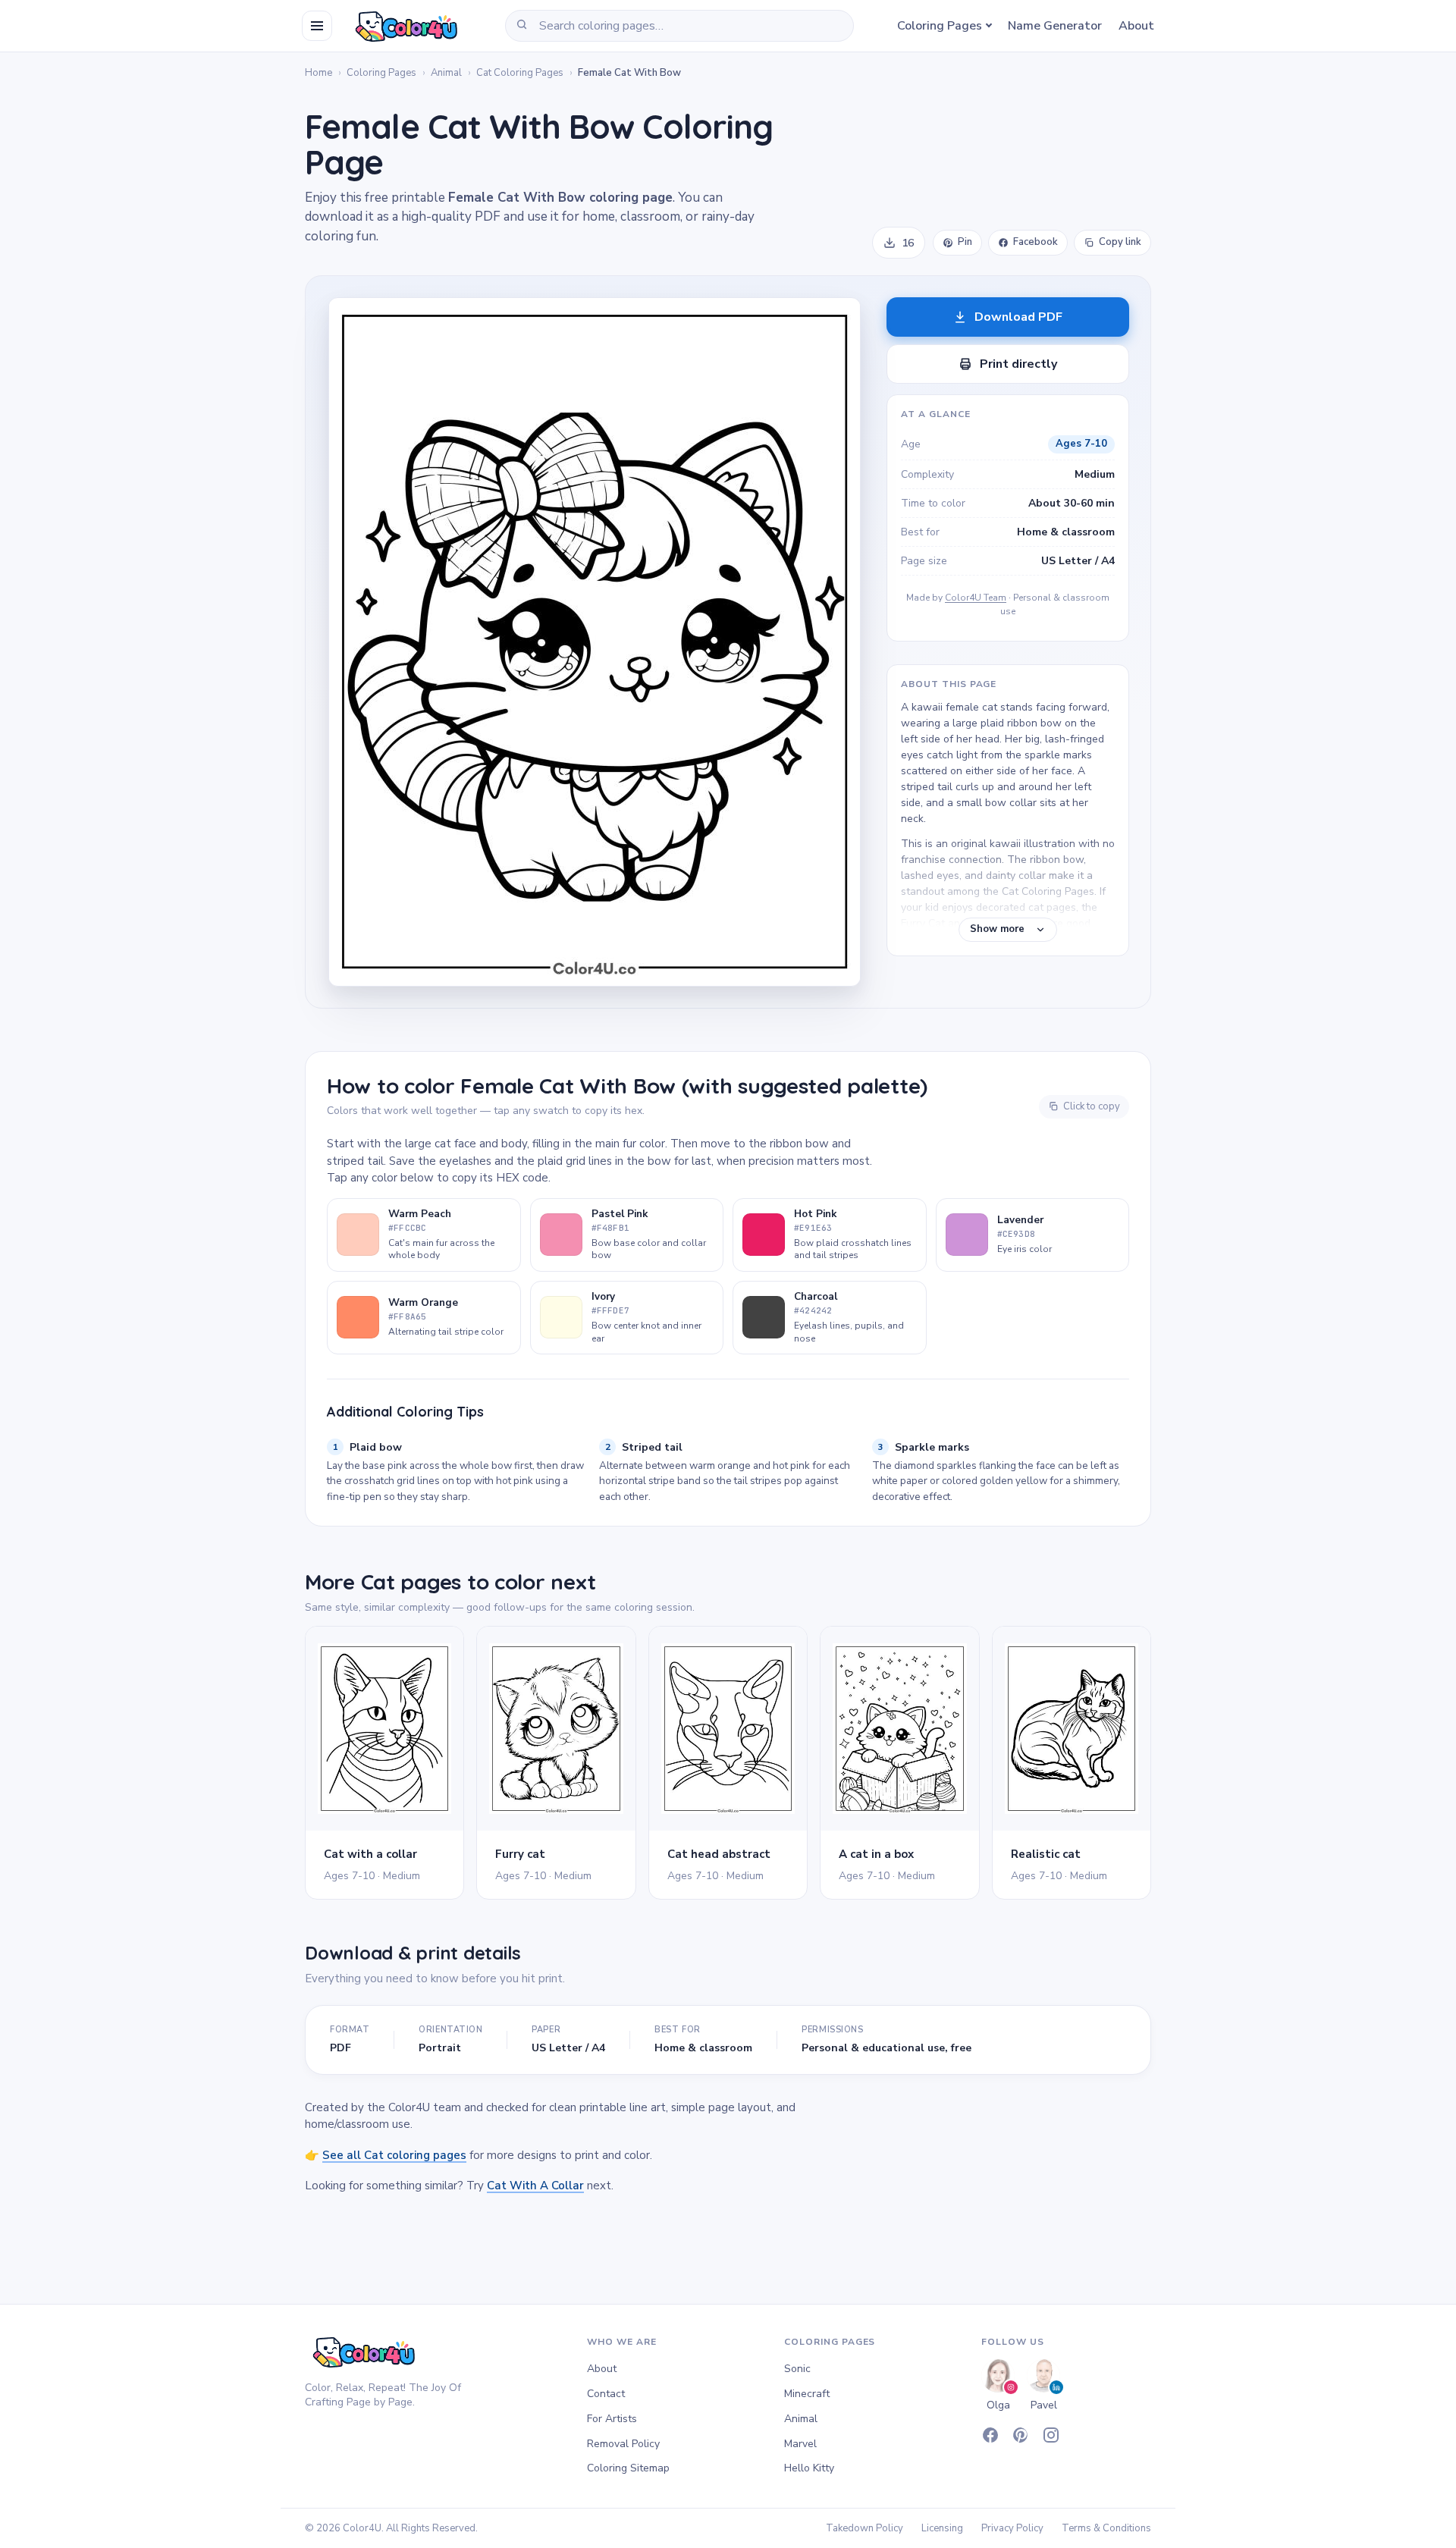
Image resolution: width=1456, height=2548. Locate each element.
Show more (997, 929)
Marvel (800, 2444)
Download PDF (1018, 317)
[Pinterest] (1021, 2435)
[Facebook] (990, 2435)
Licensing (942, 2528)
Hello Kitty (809, 2468)
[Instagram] (1051, 2435)
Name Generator (1055, 26)
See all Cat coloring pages (394, 2155)
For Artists (612, 2419)
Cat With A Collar (535, 2186)
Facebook (1036, 242)
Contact (606, 2394)
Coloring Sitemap (628, 2468)
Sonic (797, 2369)
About (1136, 26)
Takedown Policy (864, 2528)
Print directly (1018, 364)
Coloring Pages (940, 26)
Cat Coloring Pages (520, 73)
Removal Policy (623, 2444)
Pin (965, 242)
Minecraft (807, 2394)
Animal (446, 73)
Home (318, 73)
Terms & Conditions (1106, 2528)
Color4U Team (976, 598)
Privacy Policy (1012, 2528)
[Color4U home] (404, 26)
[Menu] (317, 26)
